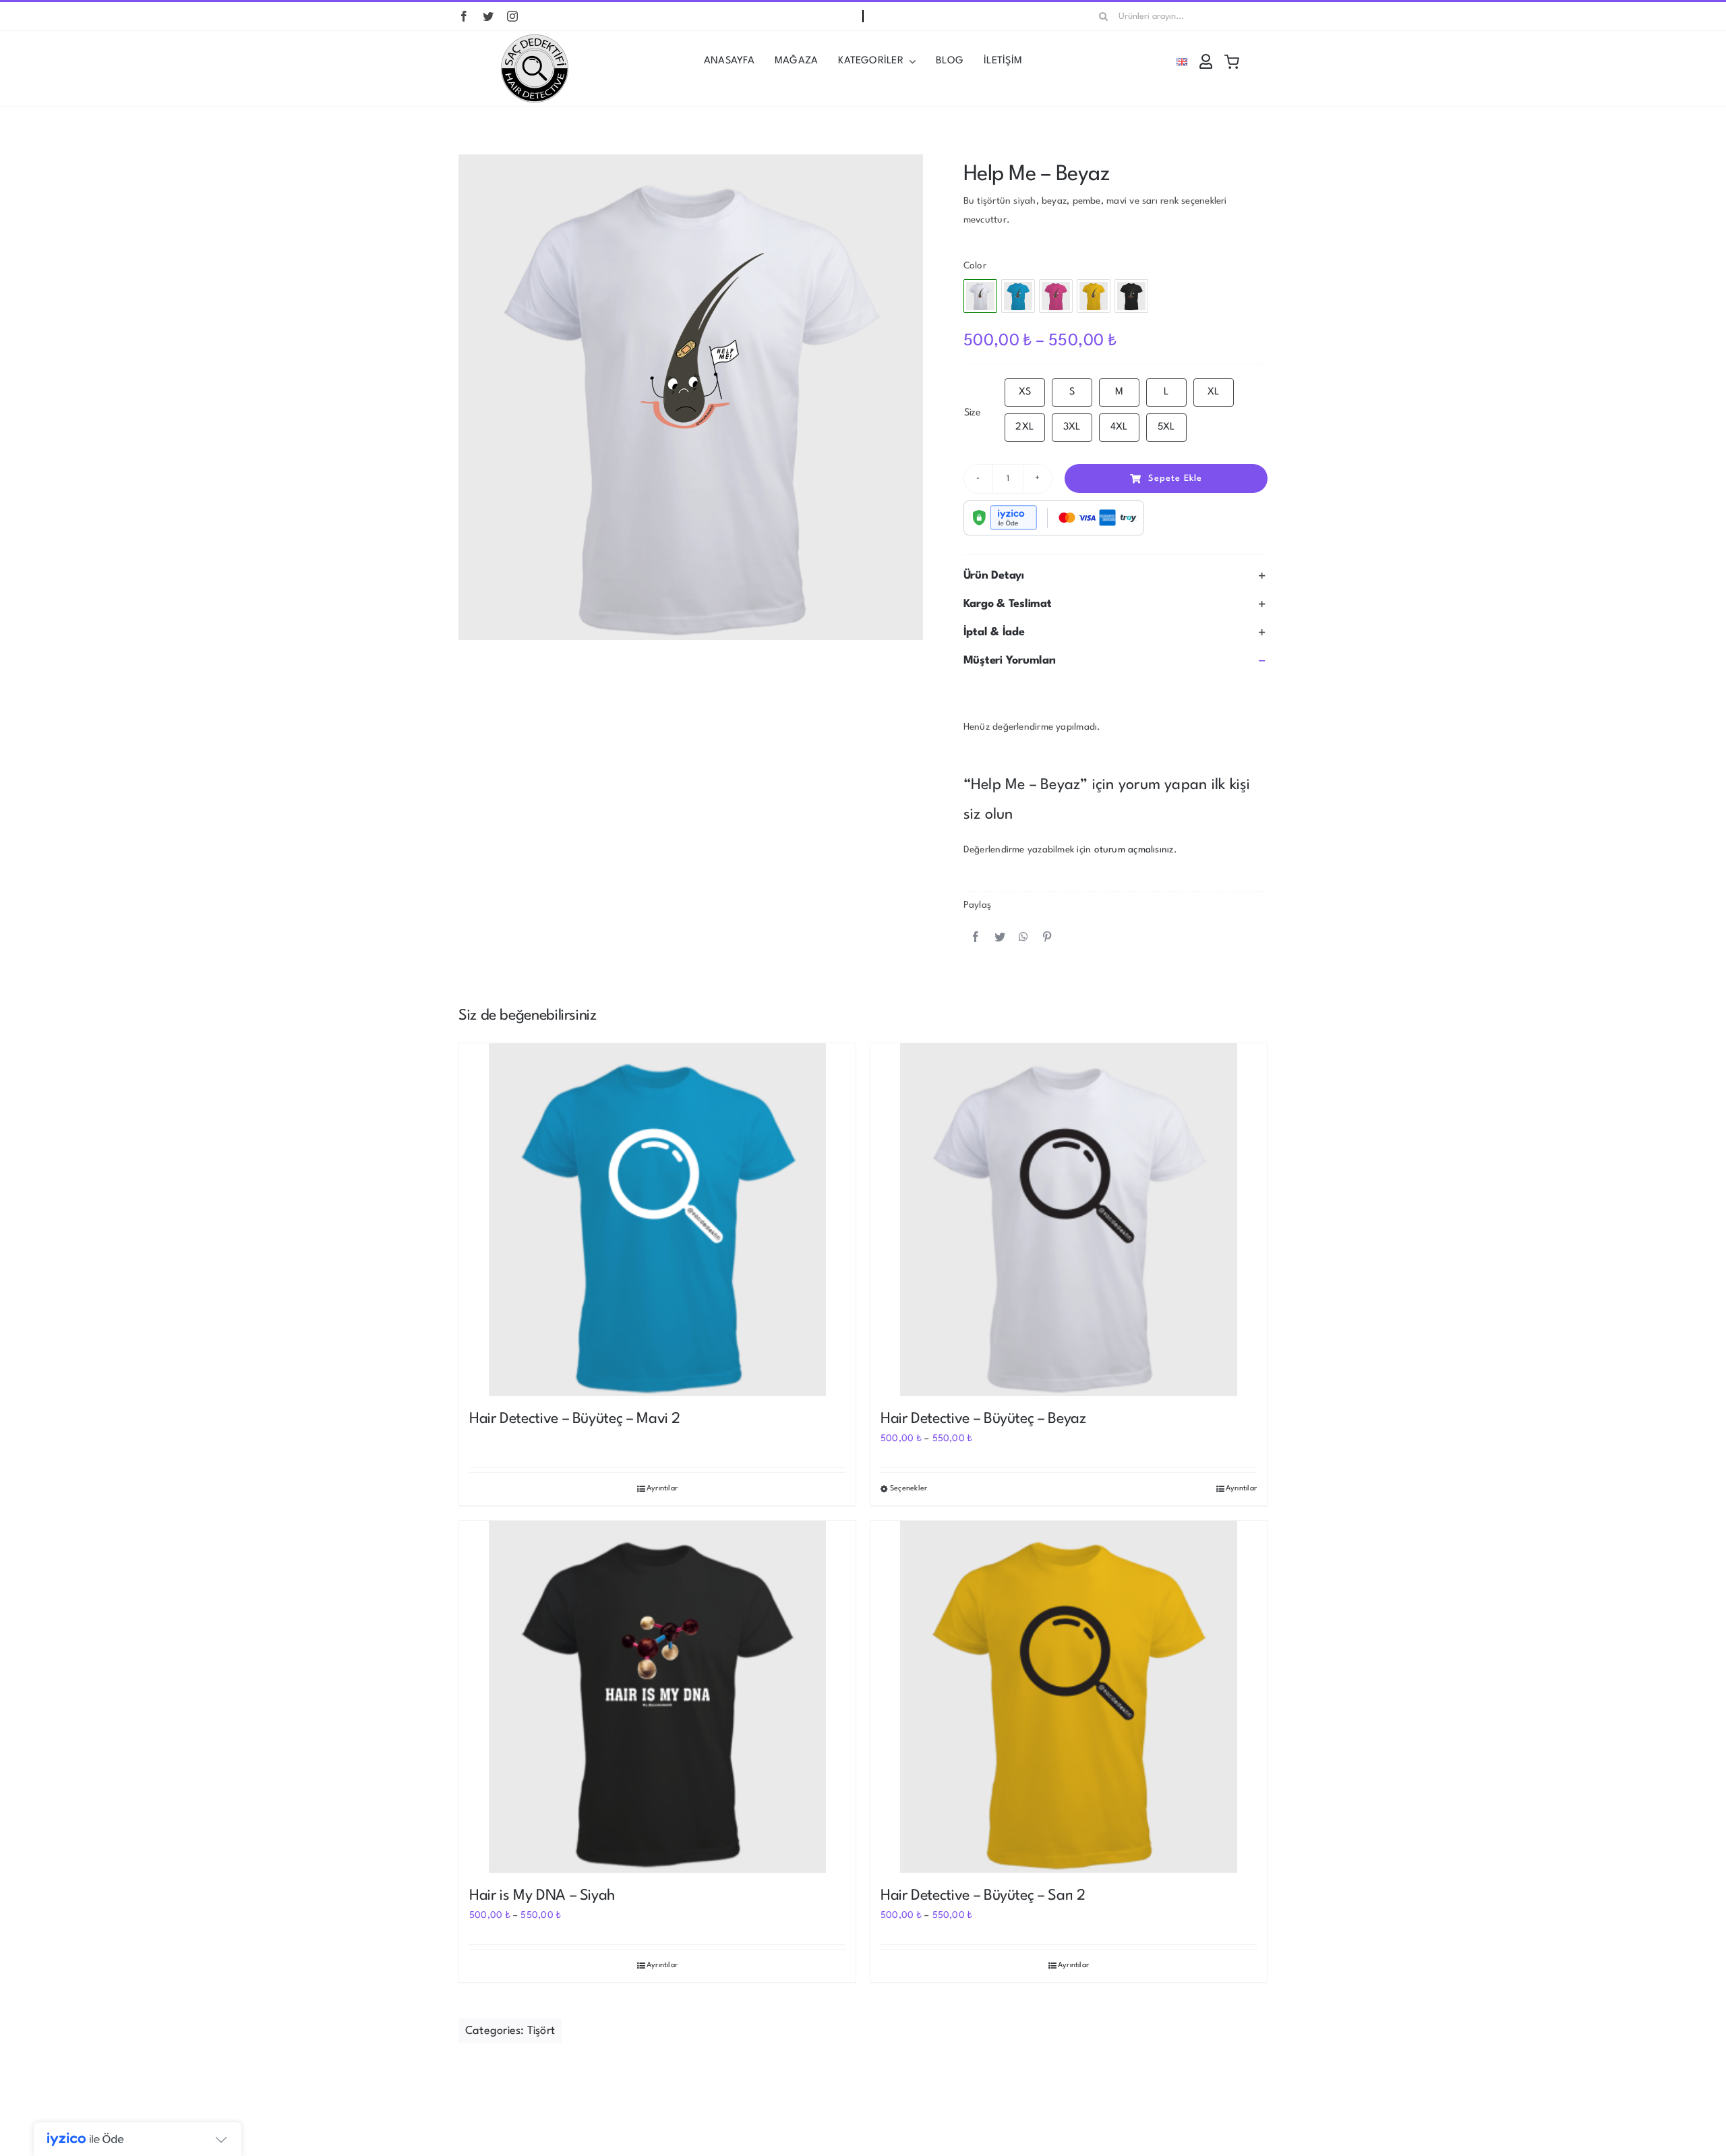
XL (1213, 392)
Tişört (541, 2031)
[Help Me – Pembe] (1056, 296)
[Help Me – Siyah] (1131, 296)
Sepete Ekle (1175, 478)
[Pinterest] (1047, 938)
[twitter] (488, 16)
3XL (1072, 427)
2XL (1024, 427)
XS (1025, 392)
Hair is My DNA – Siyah (542, 1896)
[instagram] (512, 16)
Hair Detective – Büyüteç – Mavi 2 (575, 1419)
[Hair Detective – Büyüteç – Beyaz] (1069, 1220)
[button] (1115, 576)
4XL (1119, 427)
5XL (1166, 427)
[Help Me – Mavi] (1018, 296)
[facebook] (464, 16)
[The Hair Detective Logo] (535, 39)
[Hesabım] (1206, 61)
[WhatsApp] (1023, 938)
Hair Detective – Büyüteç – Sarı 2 (983, 1896)
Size (973, 413)
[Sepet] (1232, 61)
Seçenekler (909, 1489)
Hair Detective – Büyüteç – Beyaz (983, 1419)
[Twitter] (1000, 938)
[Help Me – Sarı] (1094, 296)
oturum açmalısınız (1134, 850)
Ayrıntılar (662, 1489)
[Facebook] (976, 938)
